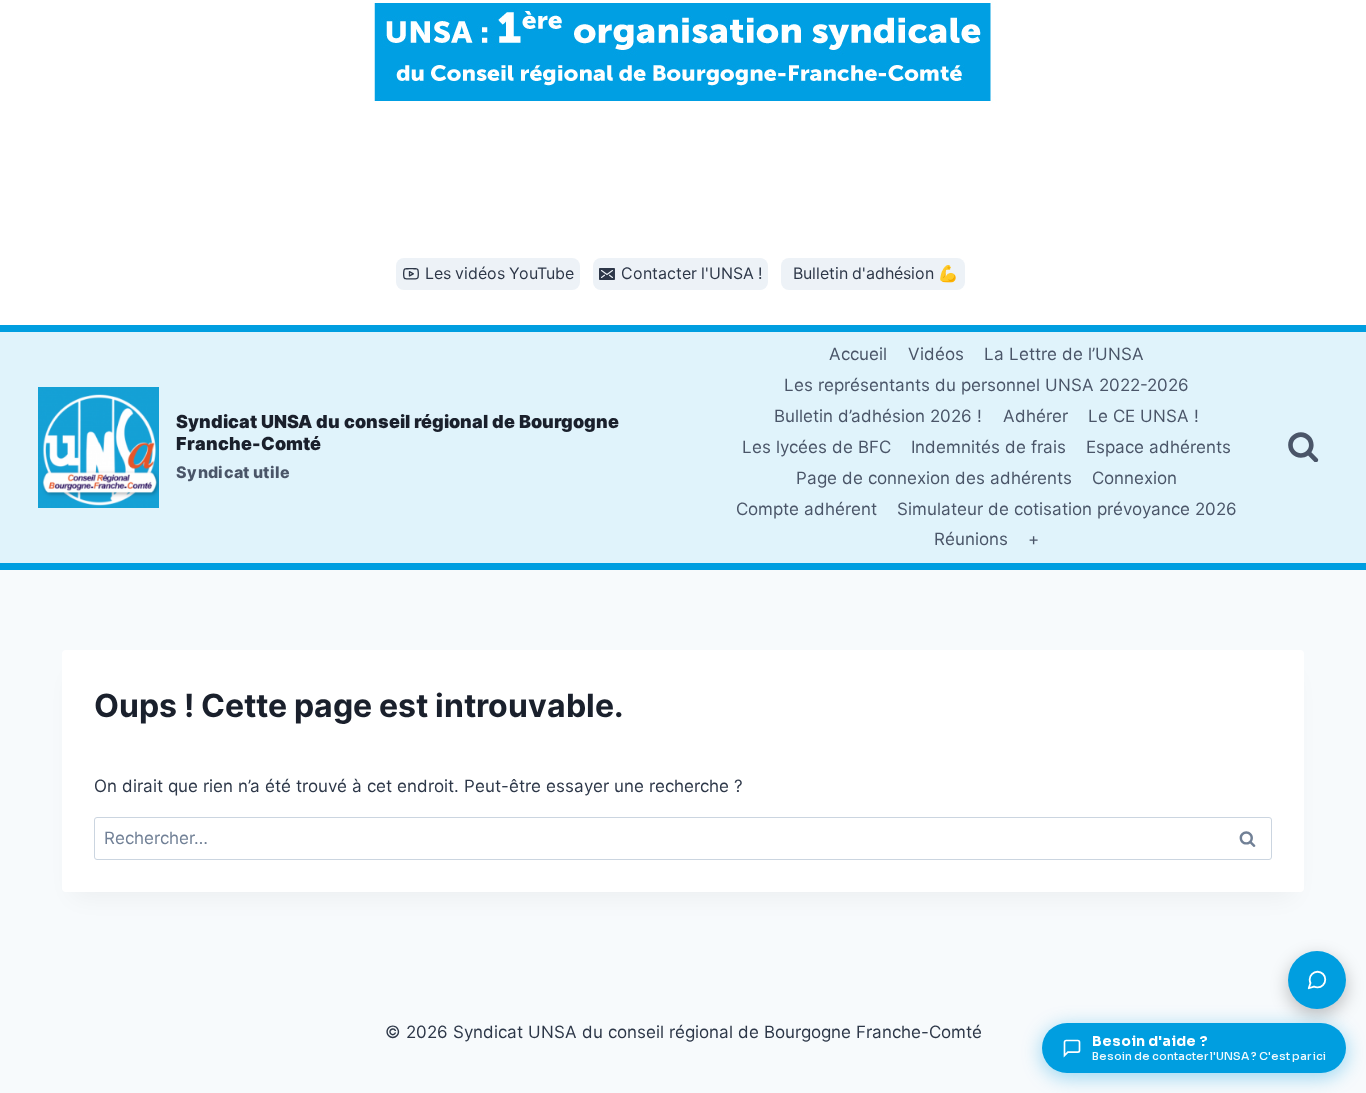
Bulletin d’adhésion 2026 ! (878, 416)
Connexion (1134, 478)
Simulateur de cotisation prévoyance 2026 (1067, 509)
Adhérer (1035, 416)
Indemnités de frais (988, 447)
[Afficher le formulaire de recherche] (1303, 447)
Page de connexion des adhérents (934, 478)
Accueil (858, 354)
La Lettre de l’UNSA (1064, 354)
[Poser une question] (1317, 980)
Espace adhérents (1158, 447)
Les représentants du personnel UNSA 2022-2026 (986, 385)
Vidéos (936, 354)
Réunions (971, 539)
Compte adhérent (806, 509)
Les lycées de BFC (816, 447)
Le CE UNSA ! (1143, 416)
